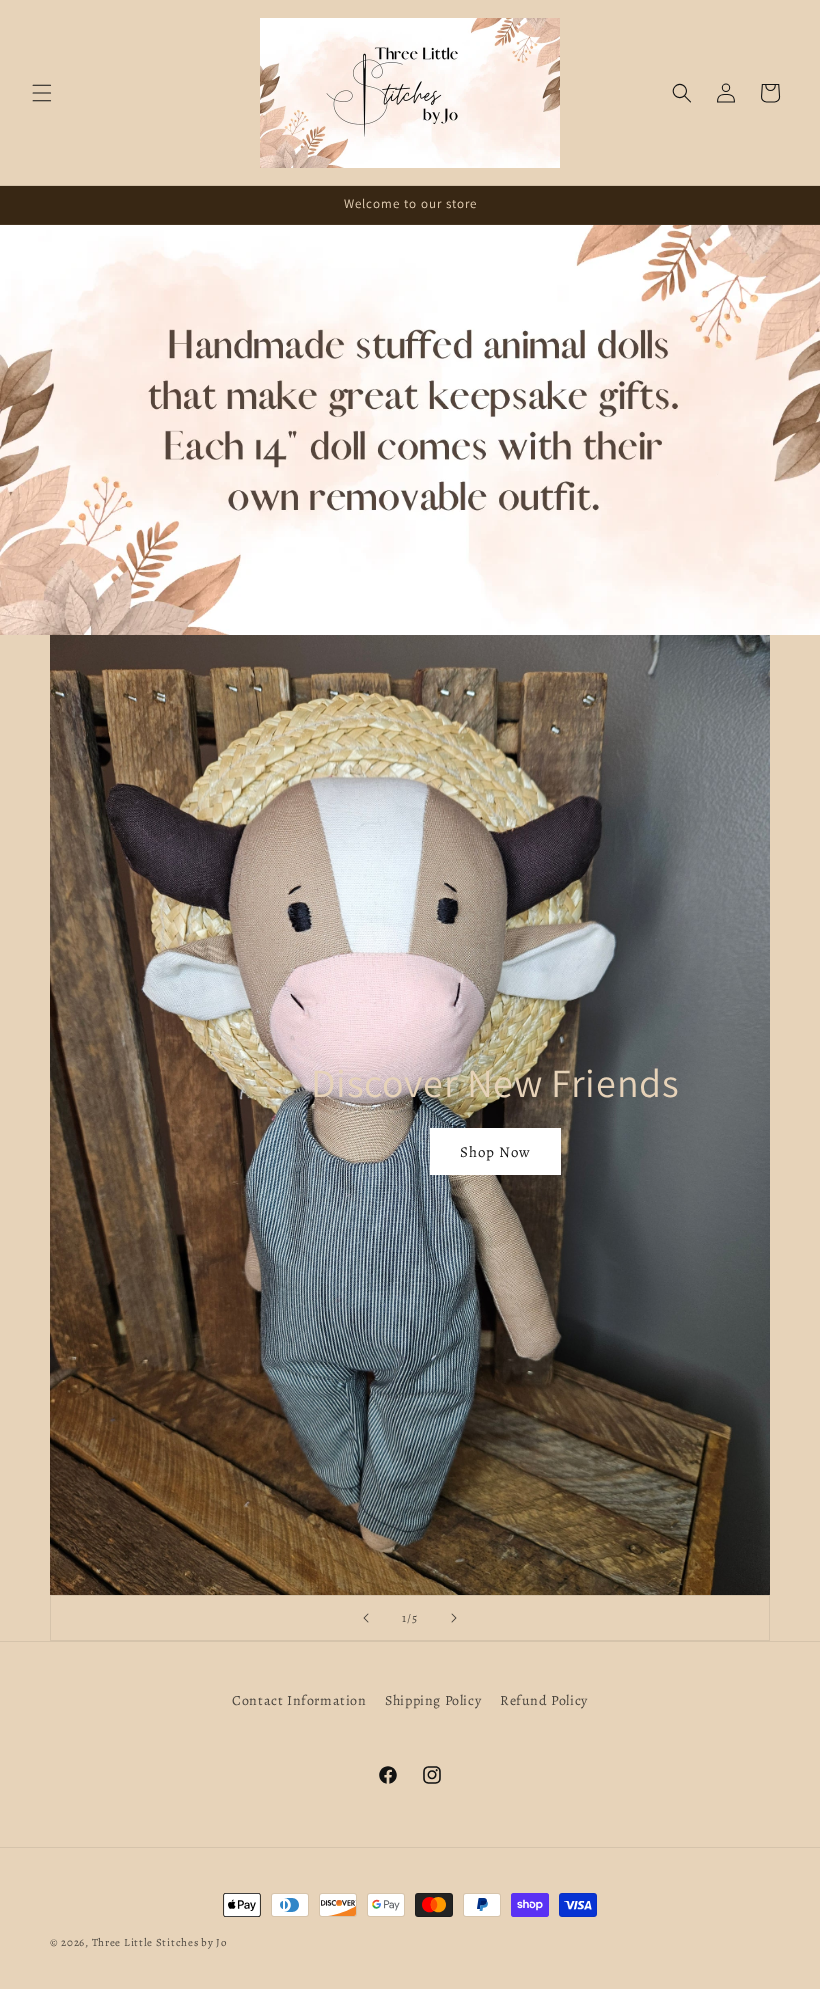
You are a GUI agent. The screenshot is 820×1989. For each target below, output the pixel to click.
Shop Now (495, 1151)
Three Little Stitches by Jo (159, 1942)
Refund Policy (544, 1700)
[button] (42, 93)
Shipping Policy (433, 1700)
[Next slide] (454, 1618)
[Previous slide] (366, 1618)
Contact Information (299, 1700)
